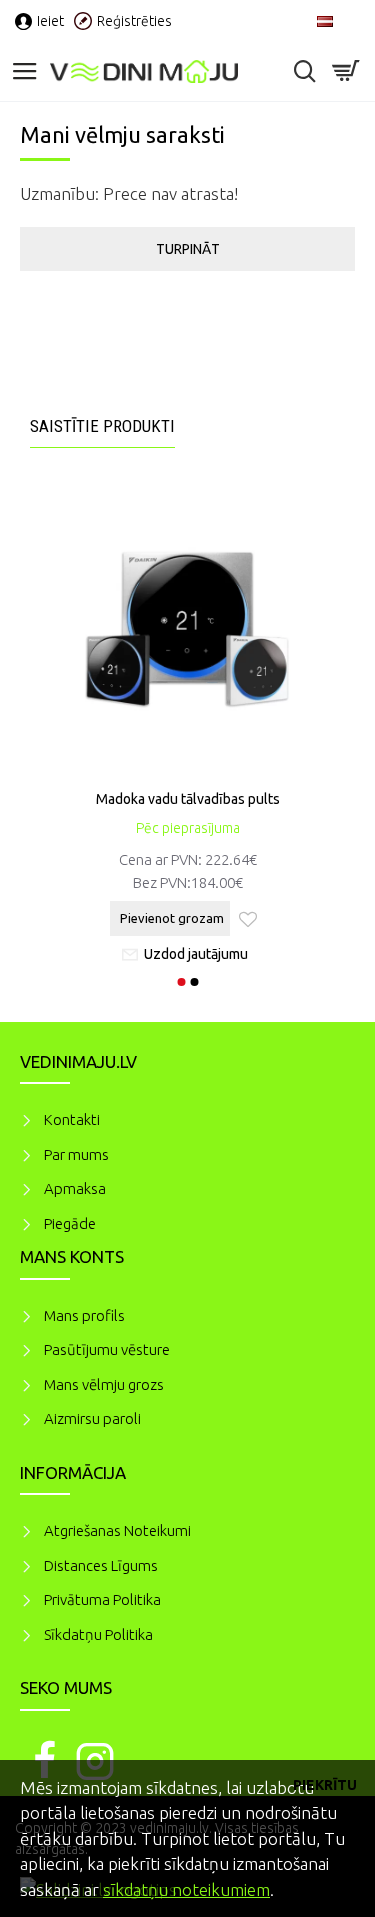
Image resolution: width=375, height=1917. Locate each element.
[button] (181, 982)
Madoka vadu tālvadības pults (188, 799)
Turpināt (188, 249)
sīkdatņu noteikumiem (186, 1889)
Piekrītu (325, 1785)
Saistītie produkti (102, 426)
